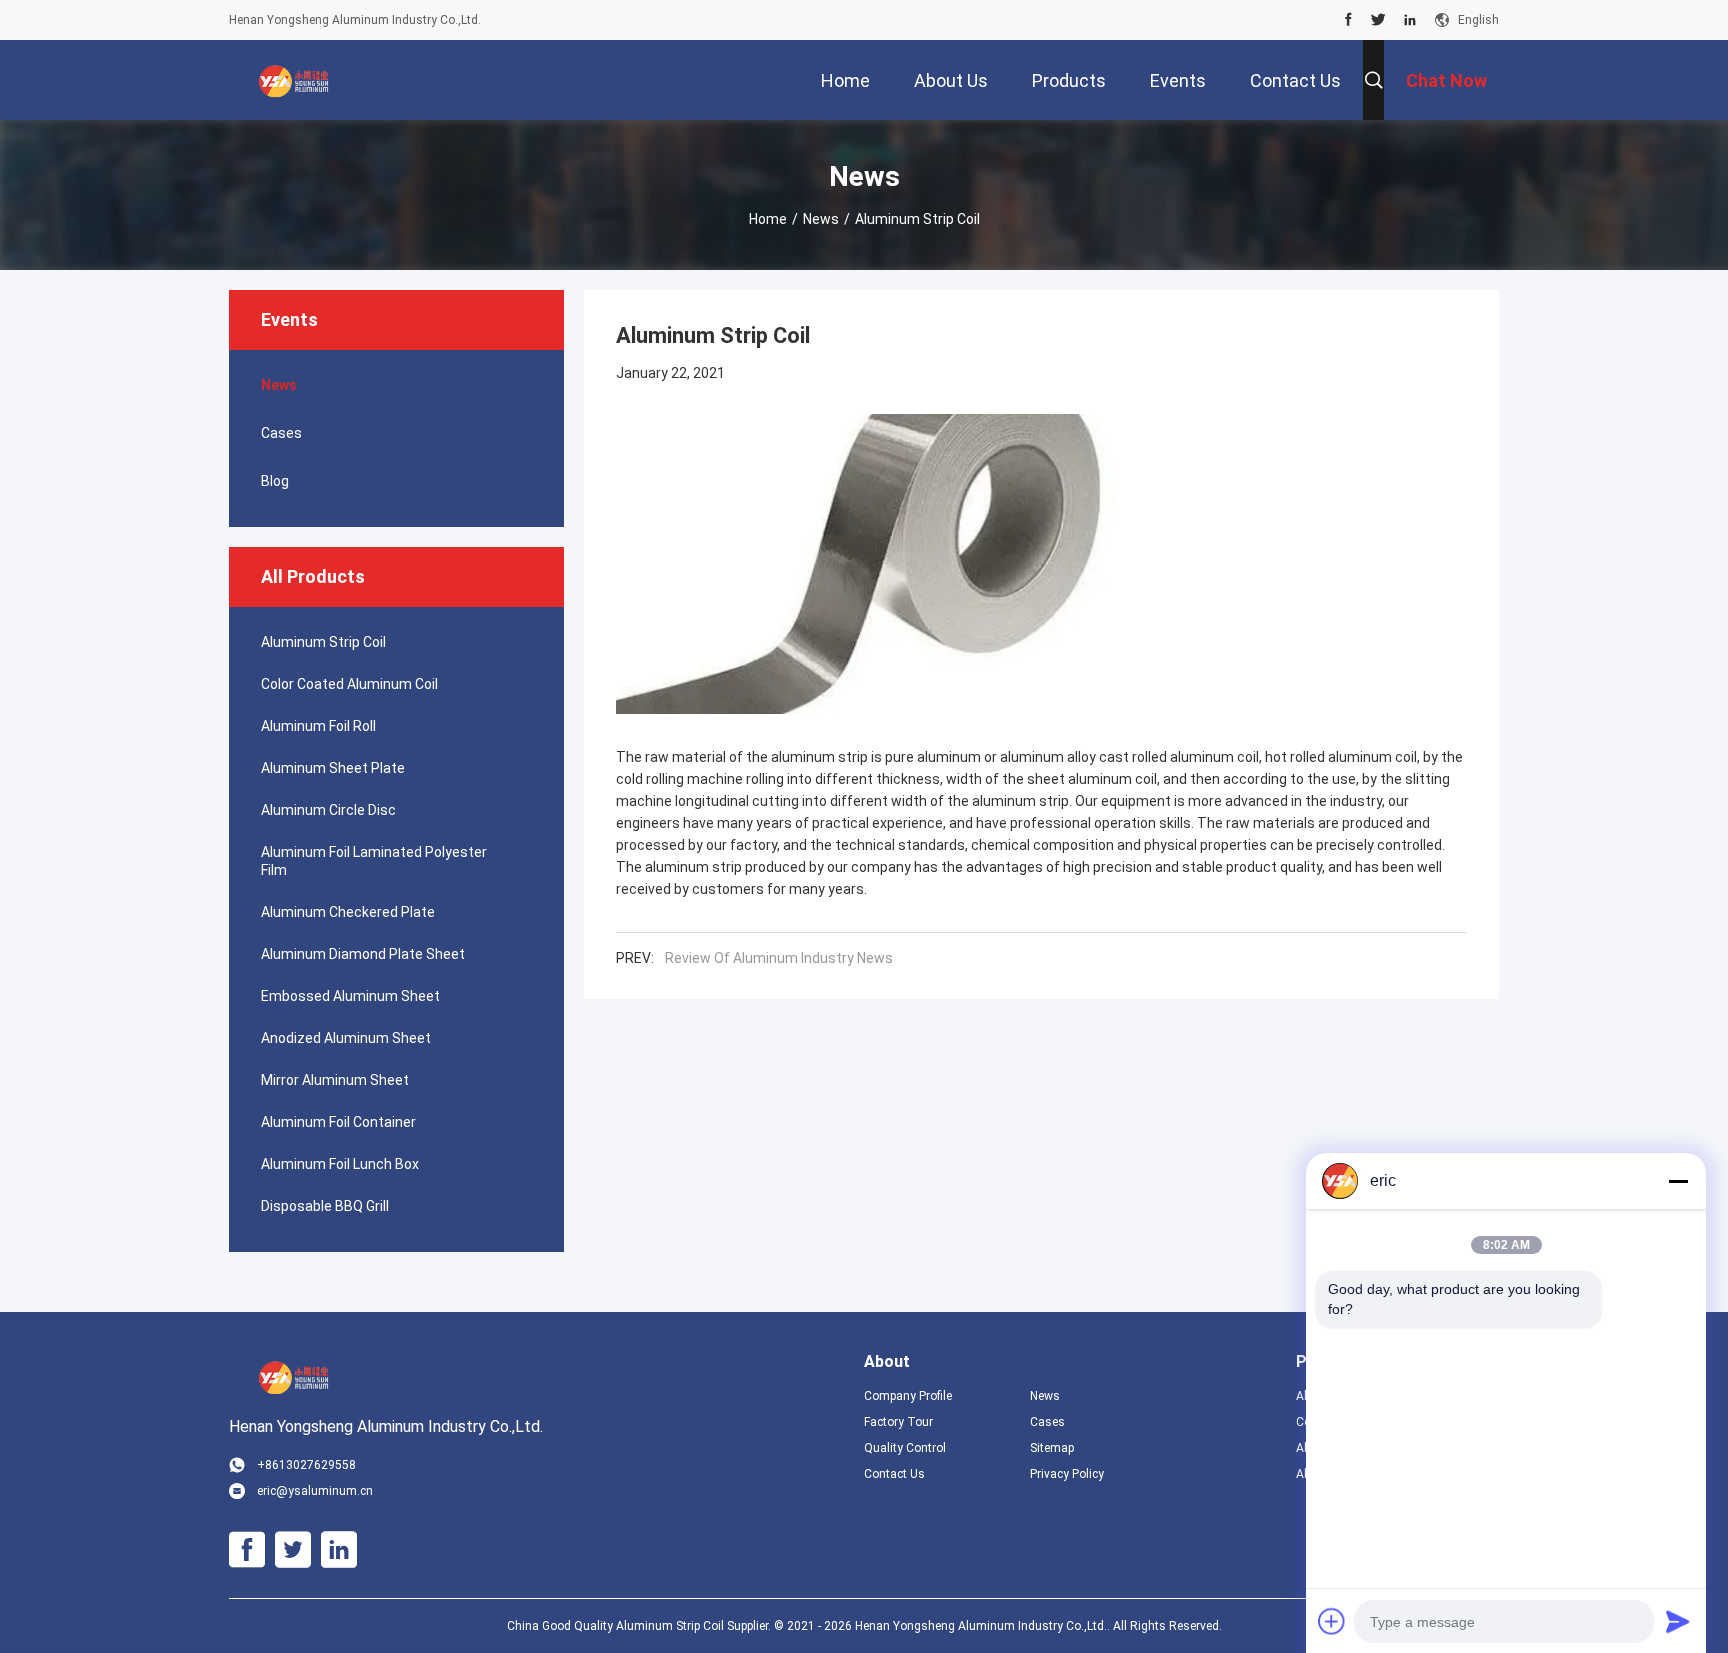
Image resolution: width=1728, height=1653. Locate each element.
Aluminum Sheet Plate (333, 768)
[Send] (1678, 1621)
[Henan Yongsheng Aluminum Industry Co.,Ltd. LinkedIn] (1410, 20)
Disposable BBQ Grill (325, 1206)
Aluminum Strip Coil (323, 642)
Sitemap (1052, 1448)
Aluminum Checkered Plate (348, 912)
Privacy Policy (1067, 1474)
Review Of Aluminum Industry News (779, 958)
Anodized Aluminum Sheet (346, 1038)
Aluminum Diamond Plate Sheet (363, 954)
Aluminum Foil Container (338, 1122)
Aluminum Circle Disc (328, 810)
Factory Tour (898, 1422)
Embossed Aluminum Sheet (350, 996)
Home (768, 219)
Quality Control (905, 1448)
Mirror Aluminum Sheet (335, 1080)
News (821, 219)
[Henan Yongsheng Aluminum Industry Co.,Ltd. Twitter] (1378, 20)
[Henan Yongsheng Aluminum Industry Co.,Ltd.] (294, 80)
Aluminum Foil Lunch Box (340, 1164)
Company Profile (908, 1396)
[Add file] (1332, 1621)
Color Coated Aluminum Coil (349, 684)
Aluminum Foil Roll (318, 726)
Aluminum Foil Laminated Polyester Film (374, 861)
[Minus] (1678, 1181)
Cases (281, 433)
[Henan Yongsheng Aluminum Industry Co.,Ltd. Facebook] (1348, 20)
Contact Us (894, 1474)
